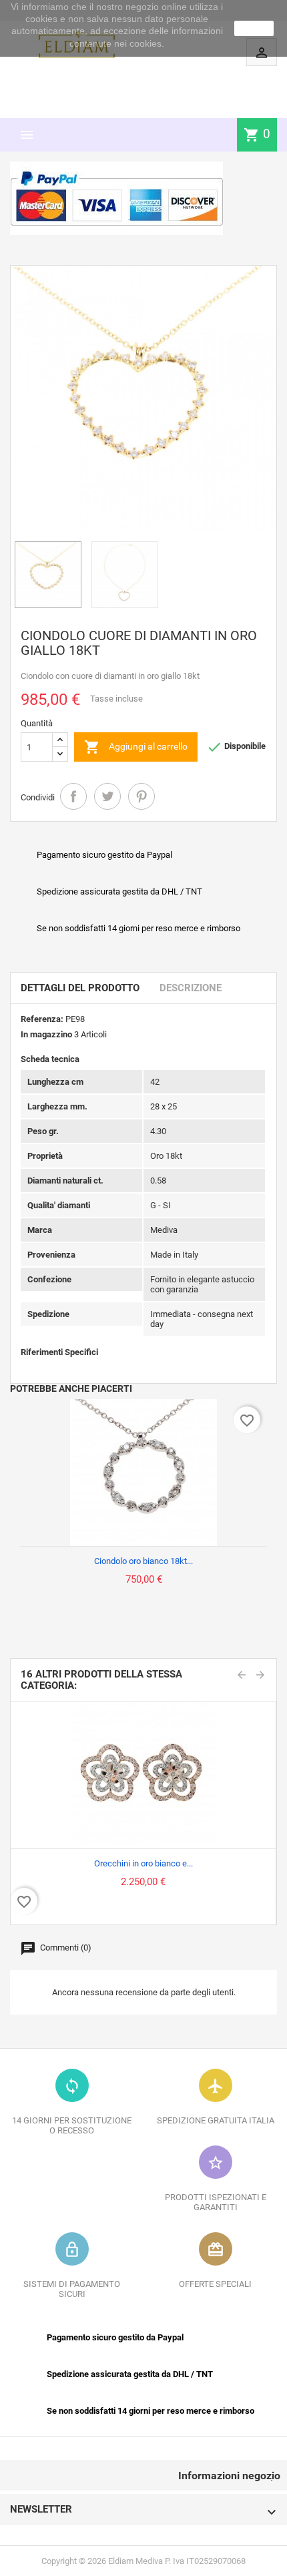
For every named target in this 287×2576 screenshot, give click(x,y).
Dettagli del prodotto (80, 988)
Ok (254, 28)
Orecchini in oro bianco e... (143, 1863)
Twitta (107, 796)
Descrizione (191, 988)
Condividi (73, 796)
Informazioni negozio (229, 2476)
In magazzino (46, 1034)
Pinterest (141, 796)
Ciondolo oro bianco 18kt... (143, 1561)
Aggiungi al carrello (136, 747)
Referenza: (42, 1019)
